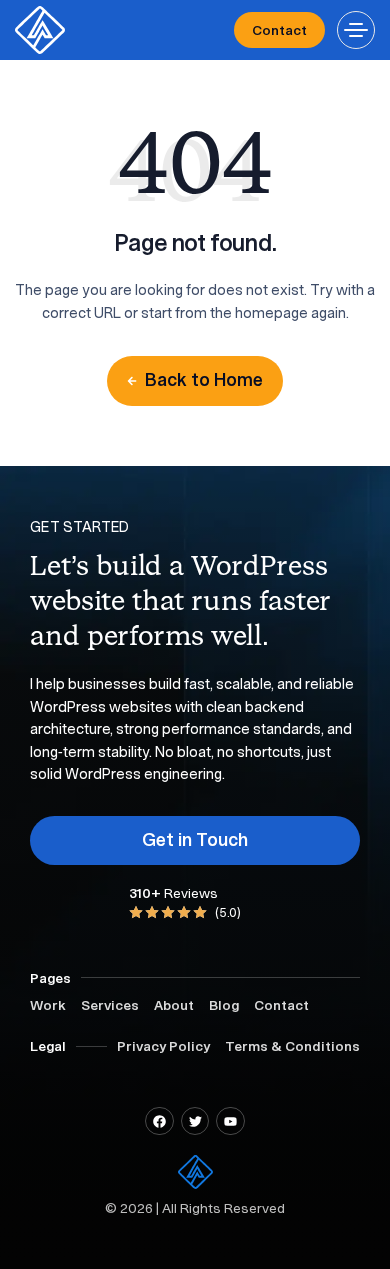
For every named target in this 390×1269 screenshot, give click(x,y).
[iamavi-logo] (195, 1172)
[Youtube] (230, 1121)
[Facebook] (159, 1121)
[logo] (40, 30)
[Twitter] (195, 1121)
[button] (356, 30)
